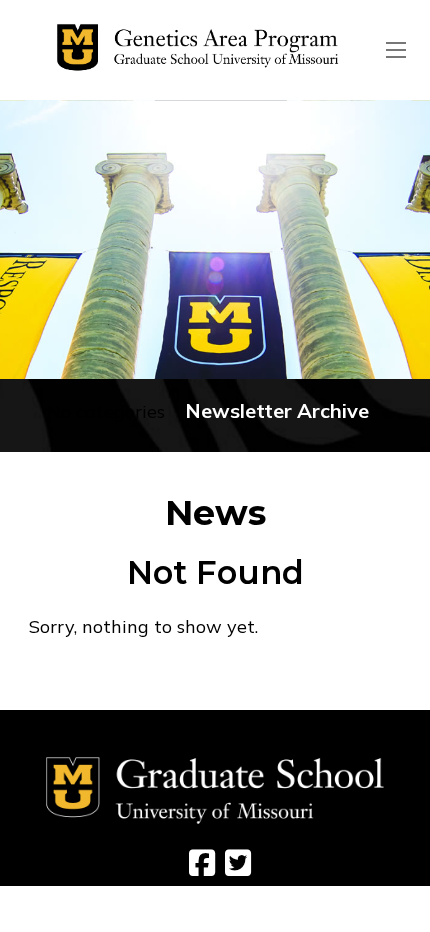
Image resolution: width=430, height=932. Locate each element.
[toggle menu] (396, 50)
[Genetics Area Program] (193, 50)
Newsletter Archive (277, 410)
